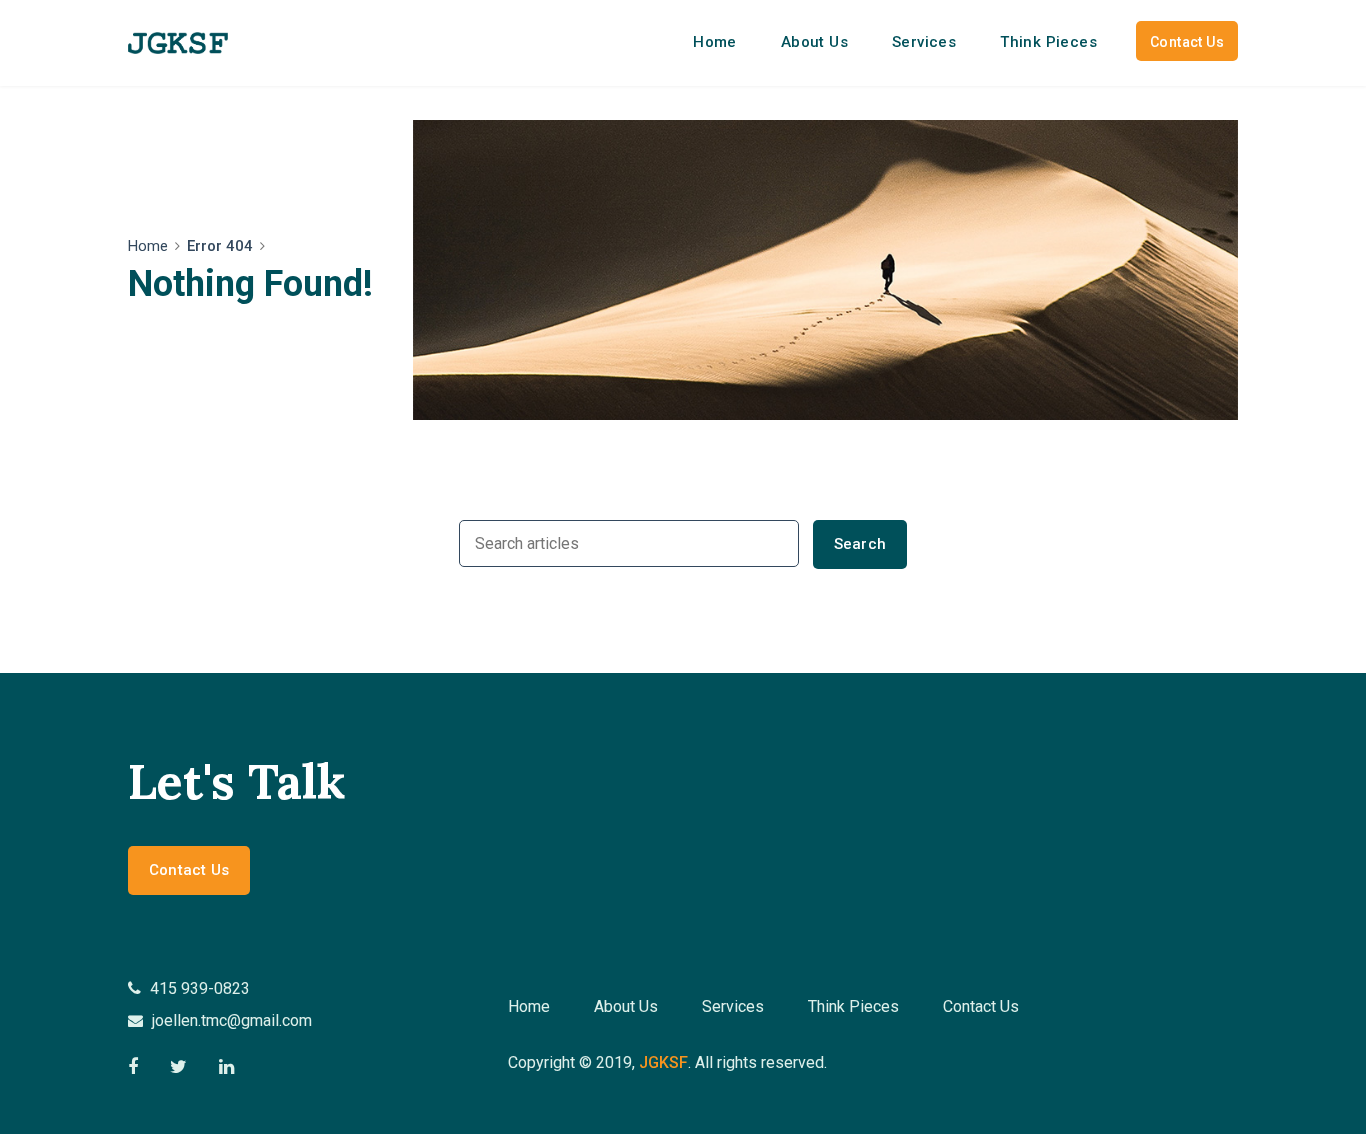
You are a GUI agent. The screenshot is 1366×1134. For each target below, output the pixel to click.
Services (924, 42)
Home (715, 42)
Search (860, 544)
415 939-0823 (198, 988)
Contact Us (1187, 42)
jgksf (663, 1062)
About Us (814, 42)
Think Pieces (1048, 42)
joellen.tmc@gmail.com (230, 1020)
